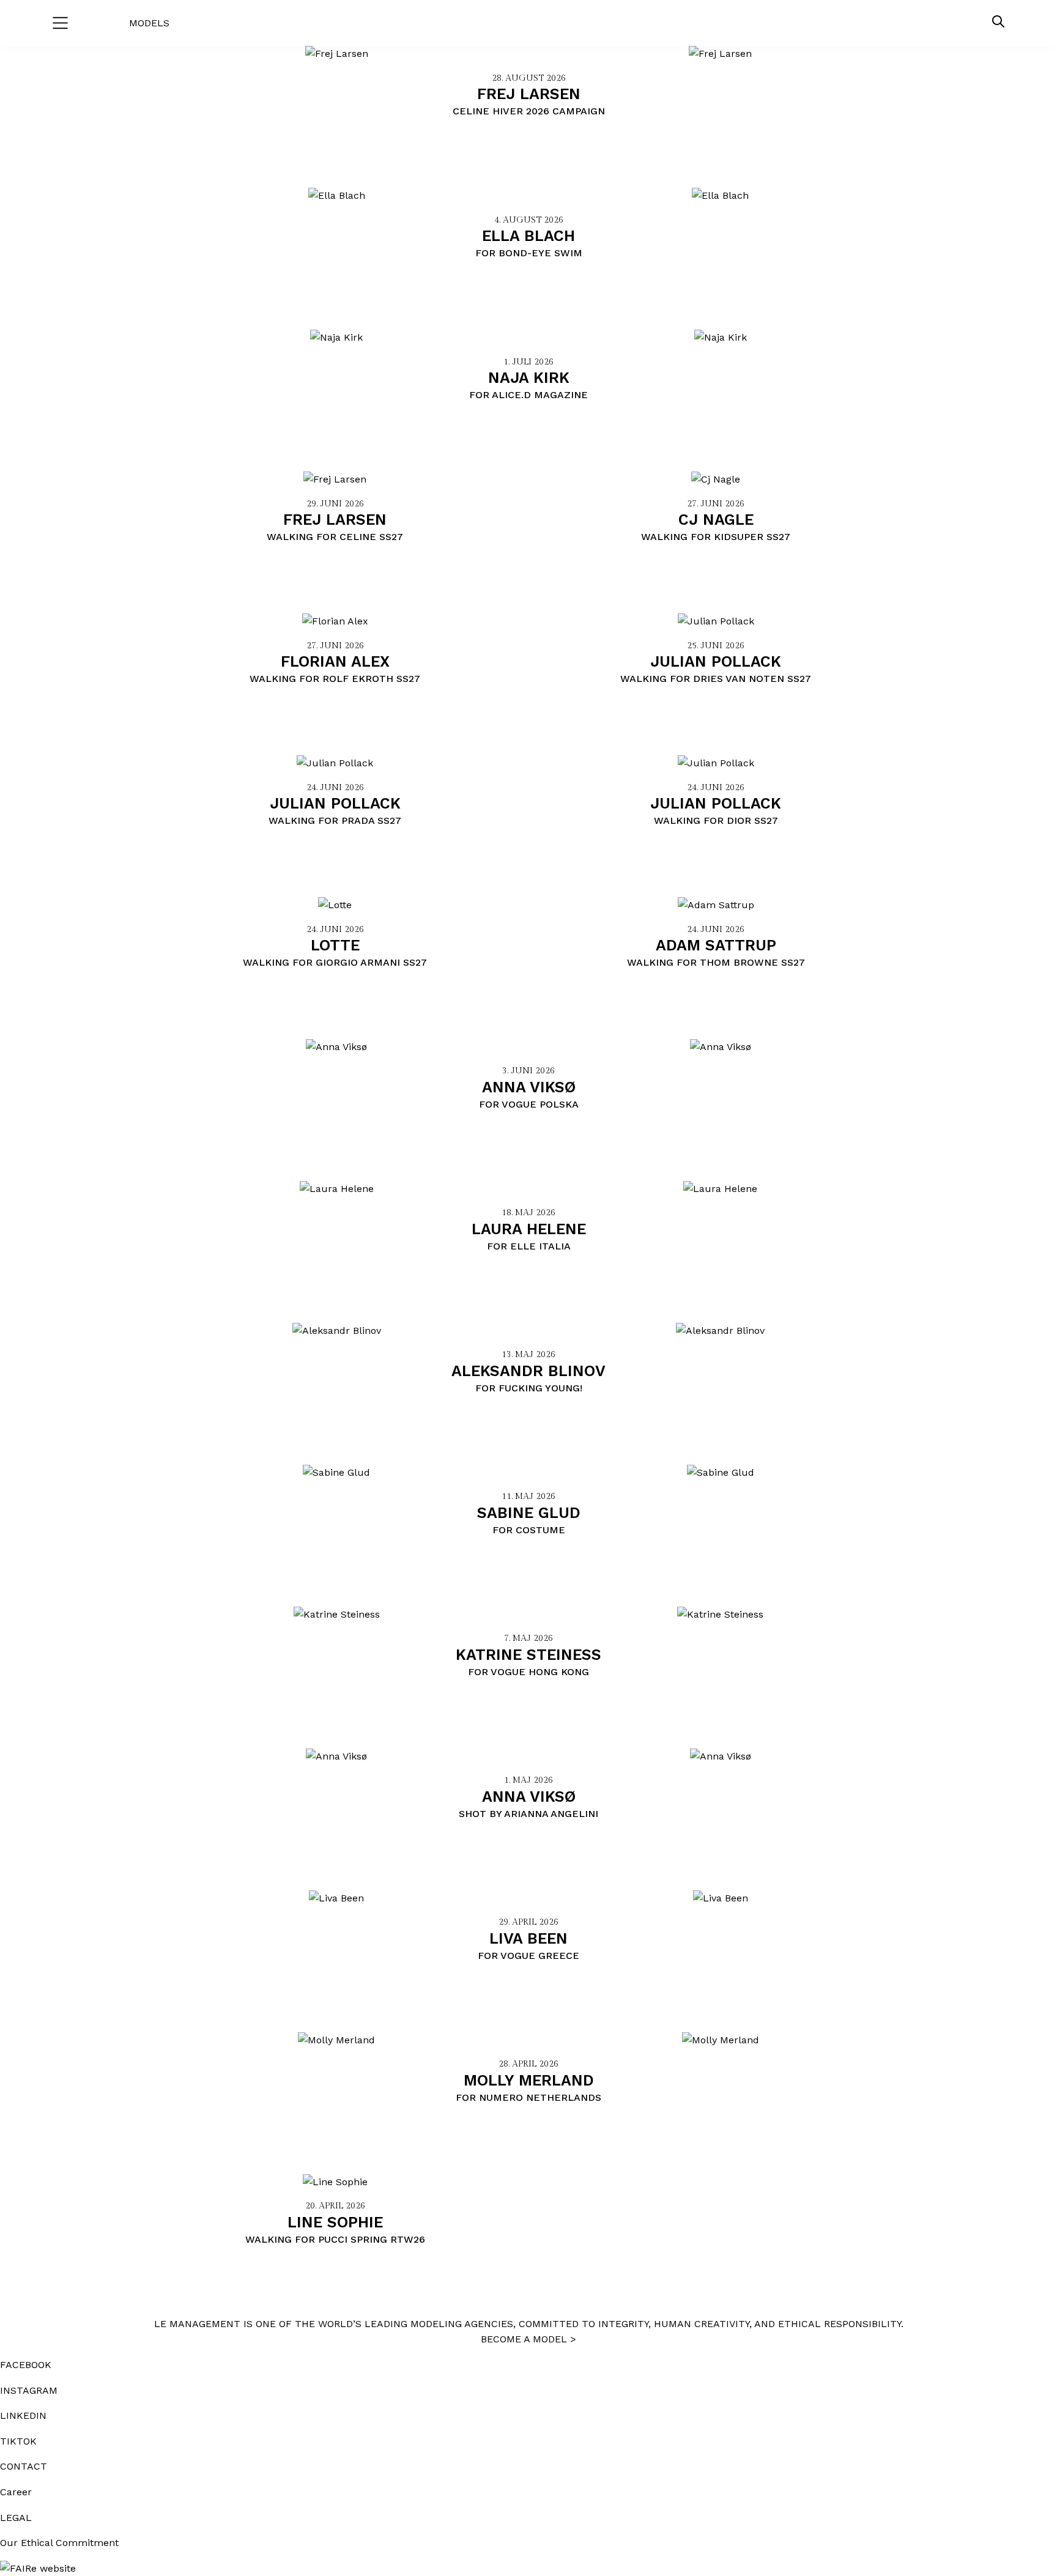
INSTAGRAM (29, 2390)
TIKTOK (18, 2441)
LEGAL (16, 2518)
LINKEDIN (23, 2415)
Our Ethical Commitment (59, 2543)
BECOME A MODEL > (528, 2339)
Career (16, 2492)
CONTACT (24, 2466)
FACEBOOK (26, 2365)
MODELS (149, 23)
